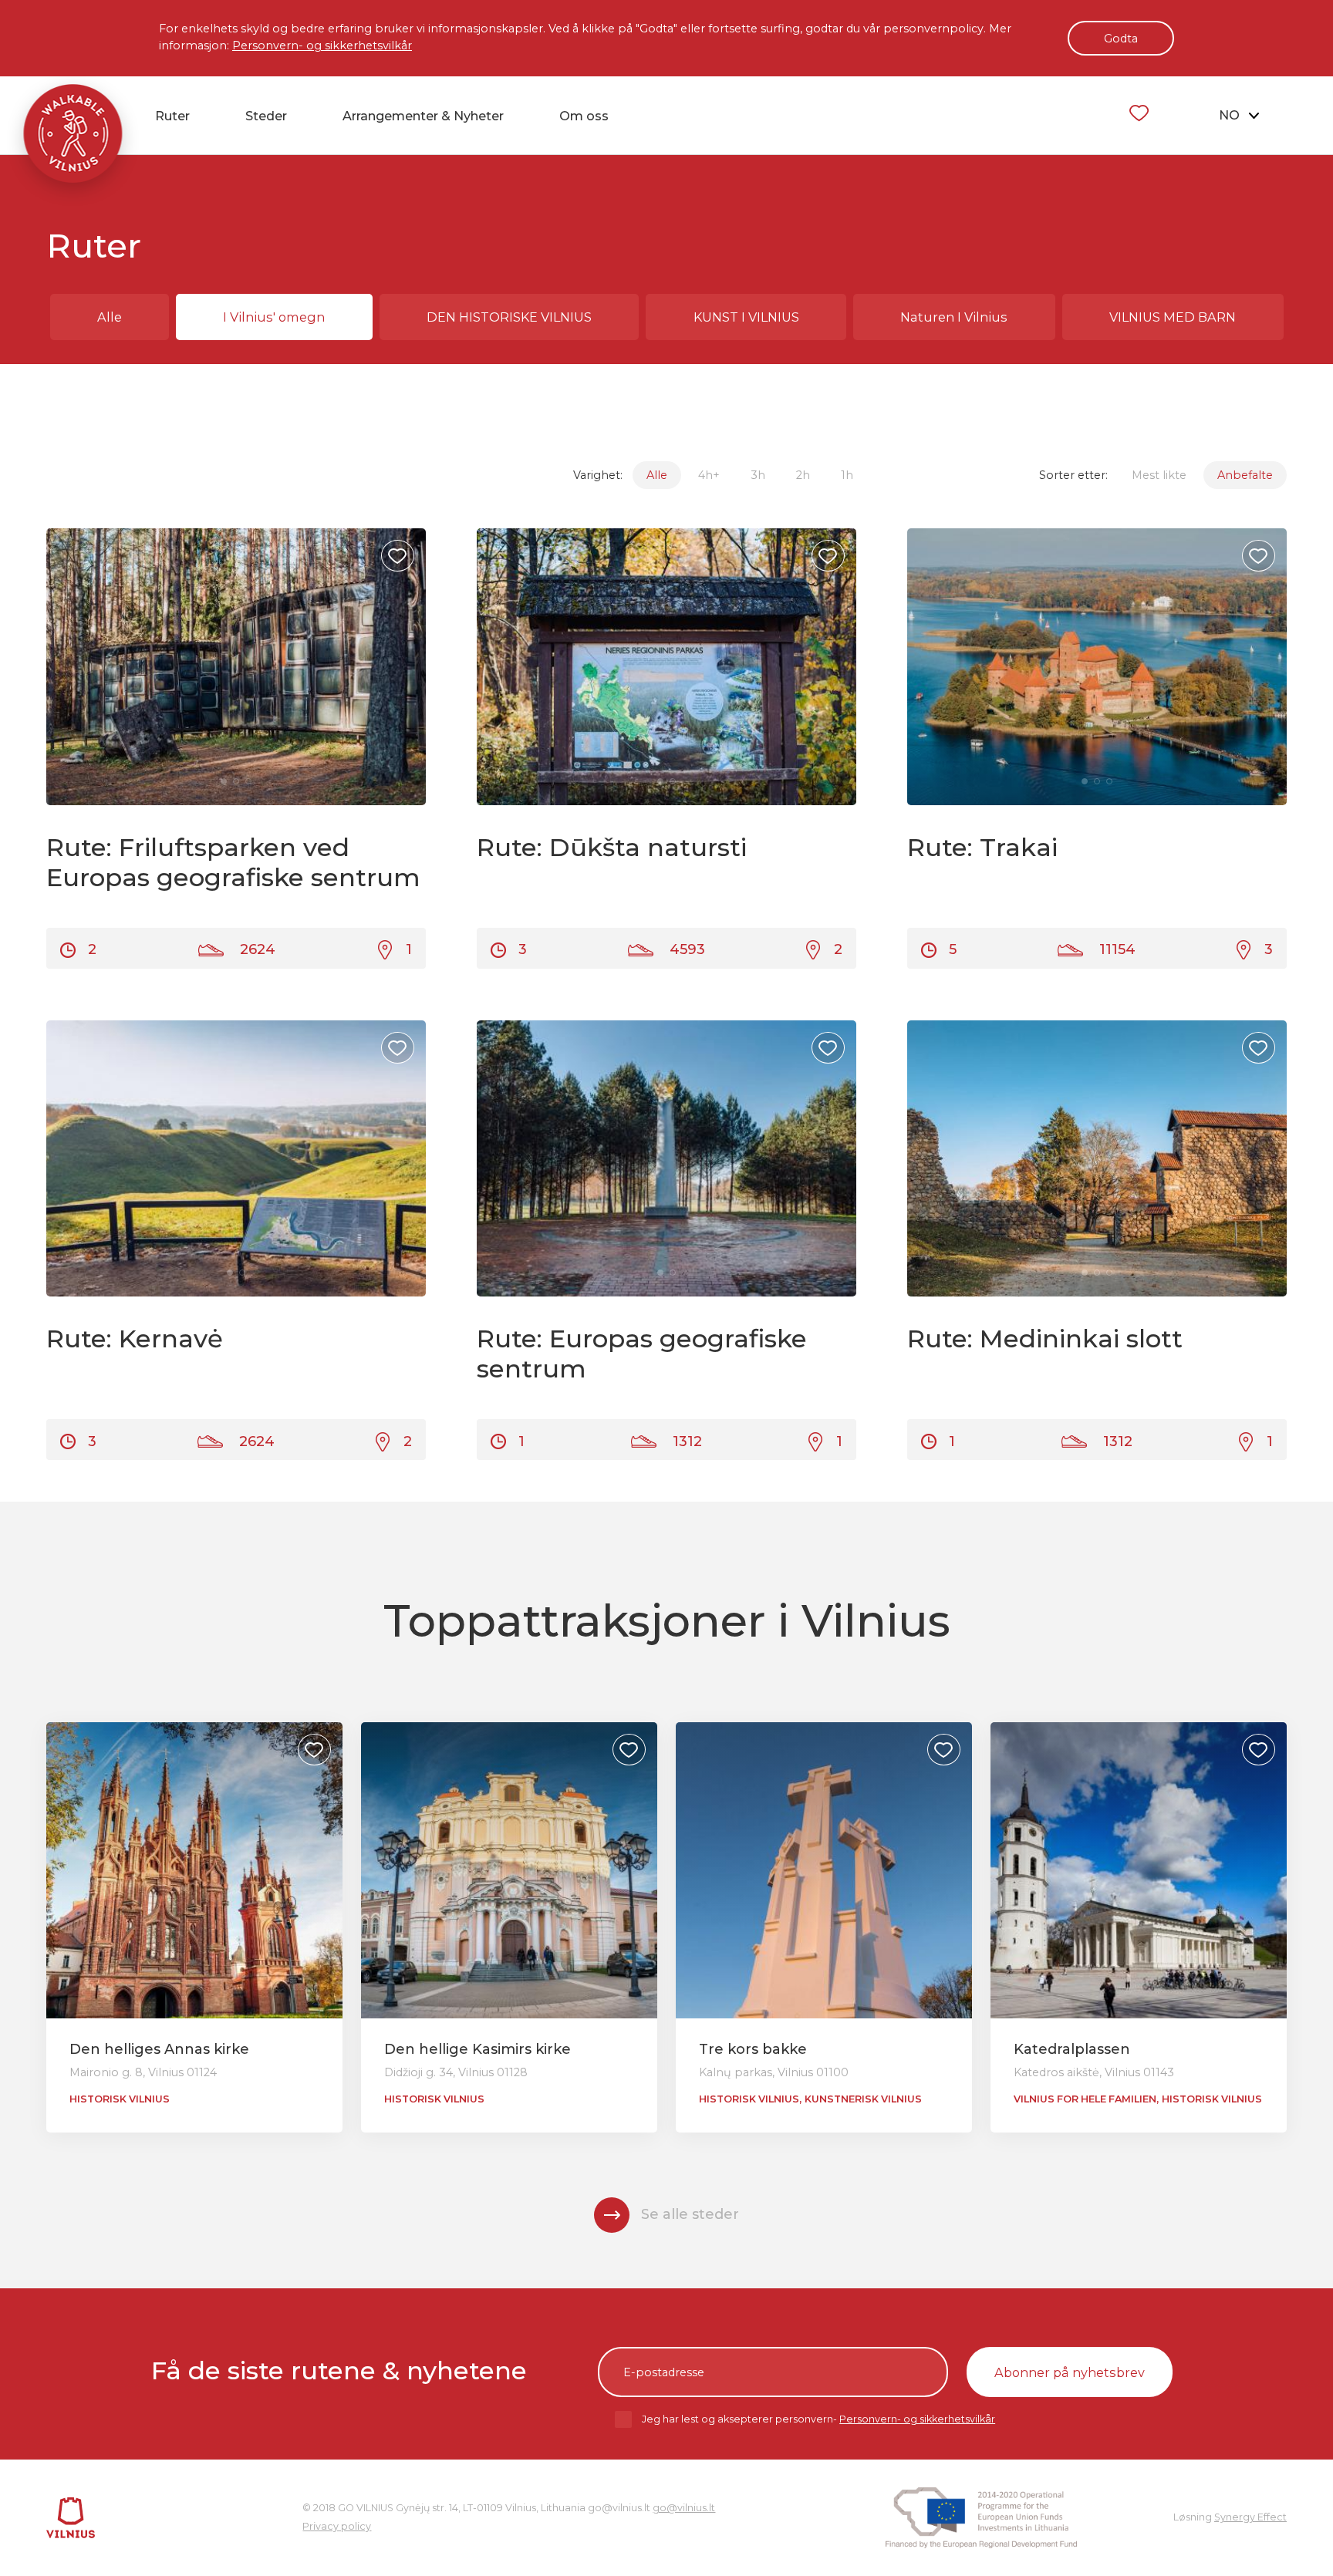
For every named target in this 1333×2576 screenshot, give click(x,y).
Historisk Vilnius (120, 2099)
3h (758, 475)
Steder (266, 116)
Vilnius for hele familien (1085, 2099)
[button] (401, 667)
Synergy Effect (1250, 2517)
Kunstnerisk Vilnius (863, 2099)
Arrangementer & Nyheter (423, 116)
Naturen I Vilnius (954, 317)
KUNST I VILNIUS (746, 317)
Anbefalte (1245, 475)
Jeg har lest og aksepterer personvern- (818, 2419)
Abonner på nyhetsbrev (1070, 2372)
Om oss (584, 116)
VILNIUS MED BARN (1173, 317)
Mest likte (1159, 475)
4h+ (709, 475)
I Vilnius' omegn (274, 317)
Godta (1121, 39)
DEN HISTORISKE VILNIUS (509, 317)
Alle (110, 317)
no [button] (1231, 115)
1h (847, 475)
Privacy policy (337, 2526)
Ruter (172, 116)
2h (803, 475)
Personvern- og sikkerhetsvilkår (322, 46)
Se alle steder (690, 2214)
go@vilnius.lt (684, 2508)
